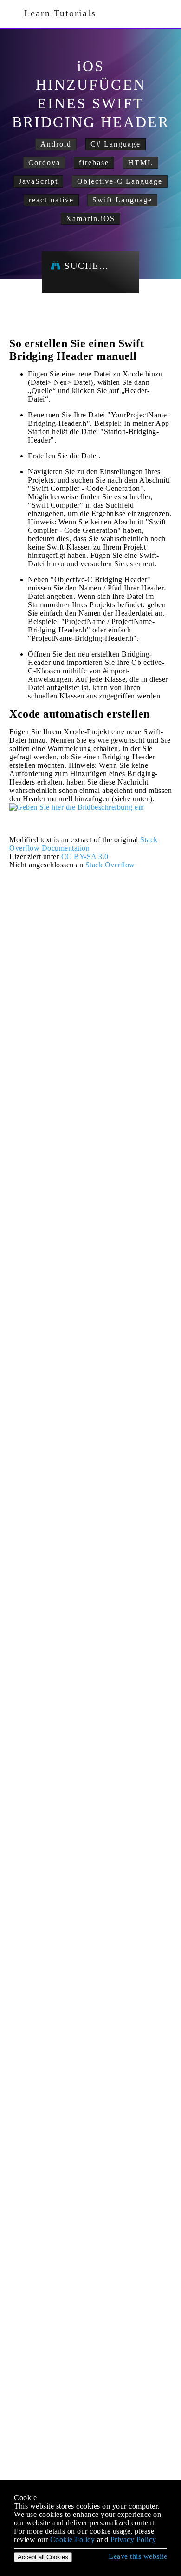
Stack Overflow (110, 865)
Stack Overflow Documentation (84, 844)
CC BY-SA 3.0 (85, 856)
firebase (94, 163)
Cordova (44, 163)
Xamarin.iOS (90, 218)
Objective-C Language (120, 181)
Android (56, 144)
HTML (141, 163)
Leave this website (138, 2556)
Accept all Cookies (43, 2557)
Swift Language (122, 200)
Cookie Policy (73, 2539)
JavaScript (38, 181)
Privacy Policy (133, 2539)
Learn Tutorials (57, 13)
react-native (51, 200)
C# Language (116, 144)
